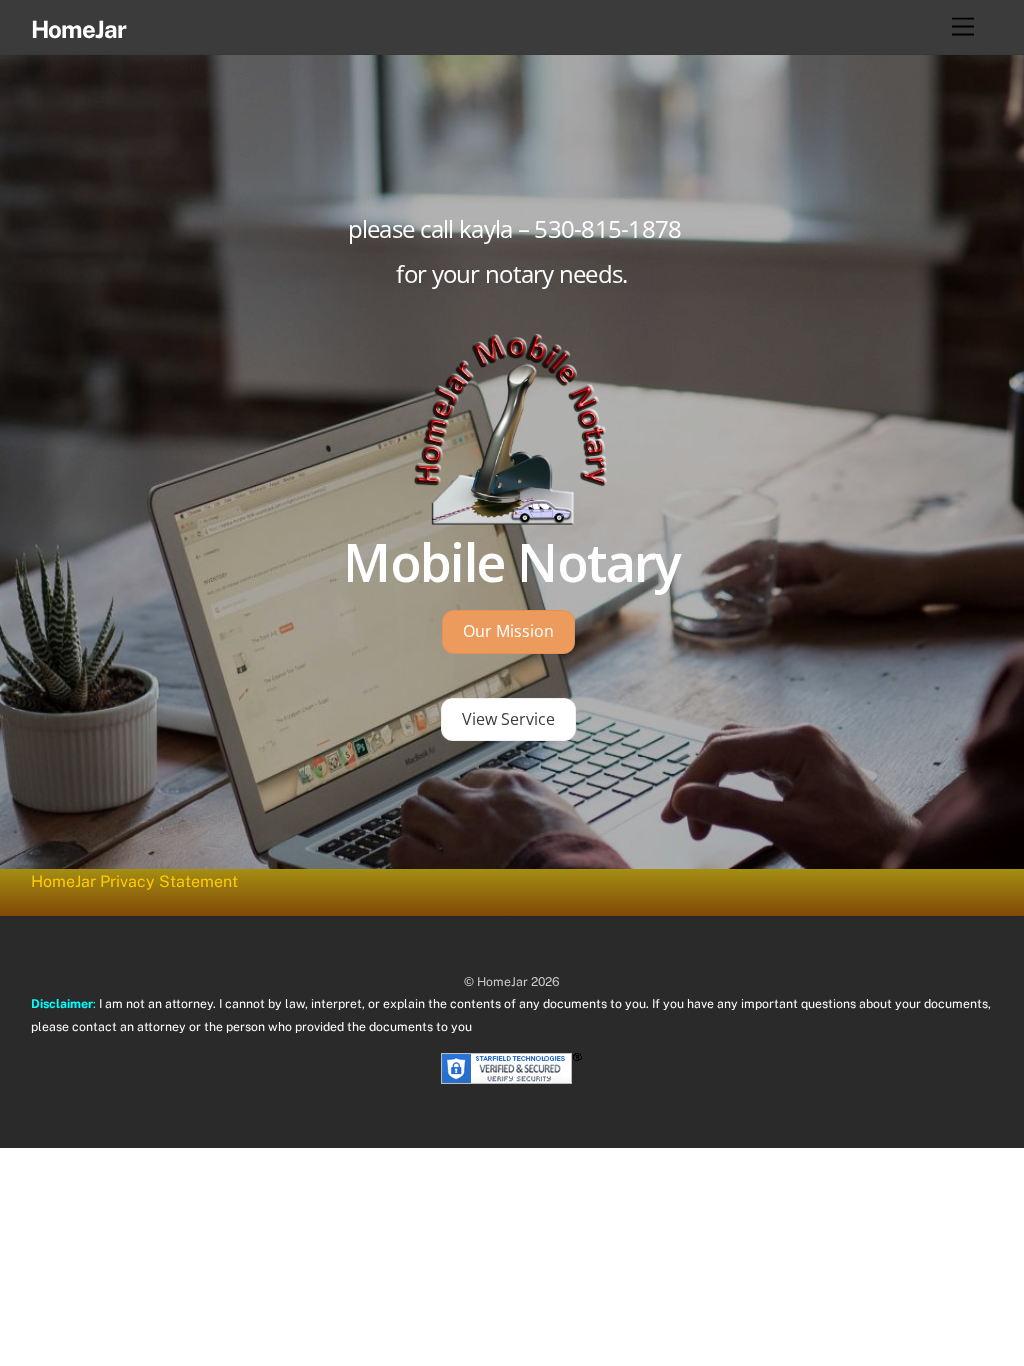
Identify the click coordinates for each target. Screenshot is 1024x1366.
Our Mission (508, 631)
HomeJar (502, 981)
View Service (508, 719)
